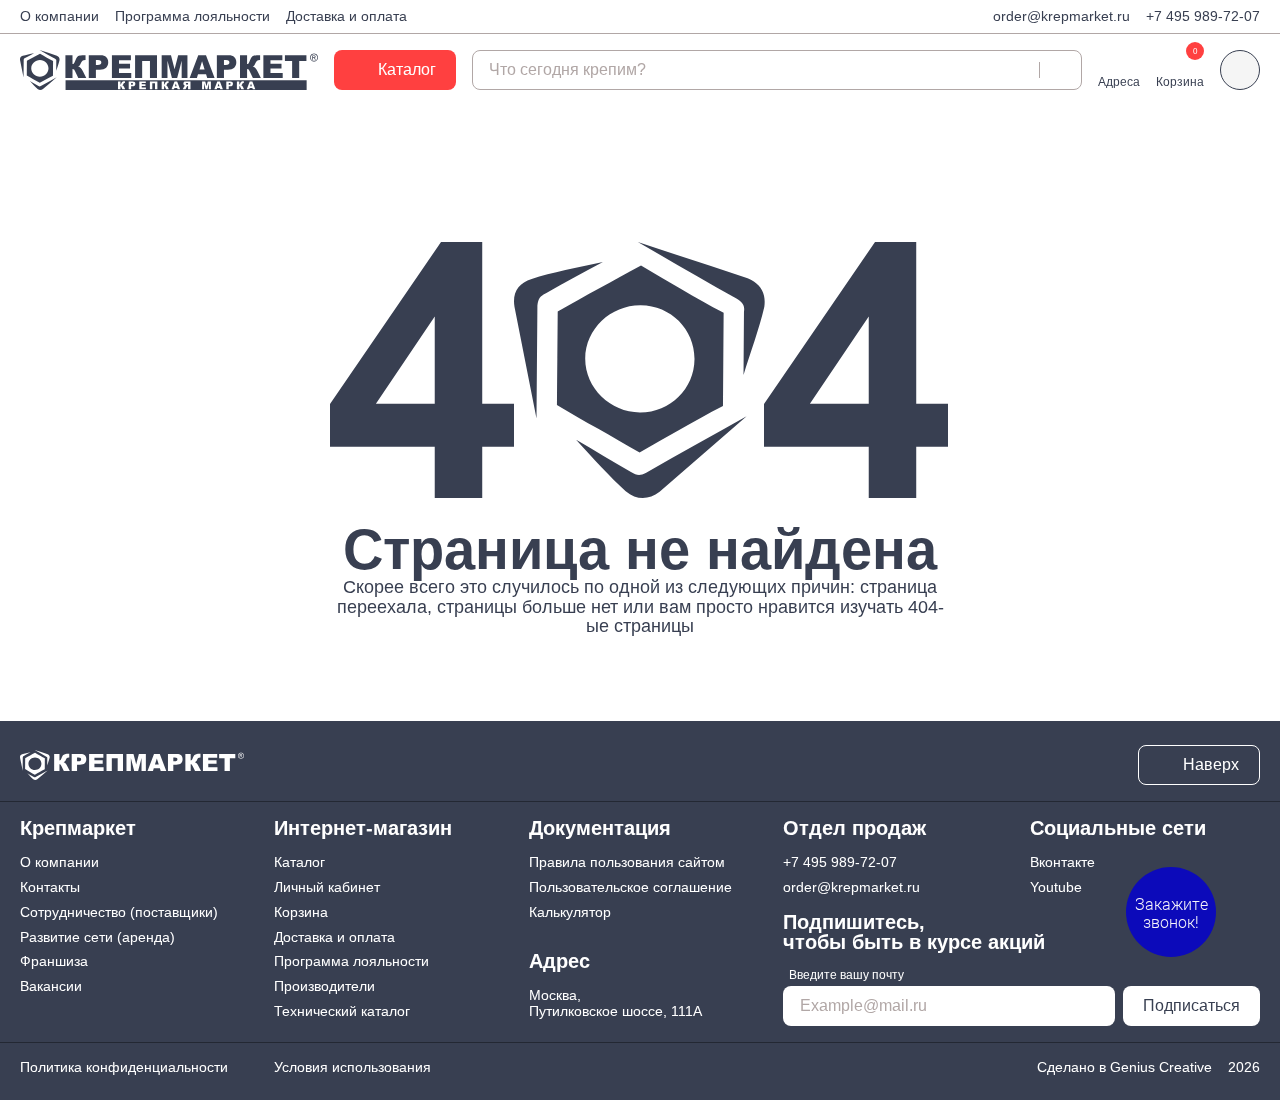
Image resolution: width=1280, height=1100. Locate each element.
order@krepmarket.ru (1061, 16)
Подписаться (1191, 1005)
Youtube (1056, 887)
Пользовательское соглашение (630, 887)
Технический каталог (342, 1011)
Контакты (50, 887)
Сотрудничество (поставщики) (119, 912)
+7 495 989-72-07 (1203, 16)
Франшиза (54, 961)
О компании (59, 16)
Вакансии (51, 986)
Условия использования (352, 1067)
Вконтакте (1062, 862)
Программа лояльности (192, 16)
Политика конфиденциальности (124, 1067)
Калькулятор (570, 912)
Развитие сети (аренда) (97, 937)
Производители (324, 986)
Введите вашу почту (846, 975)
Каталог (299, 862)
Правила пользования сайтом (627, 862)
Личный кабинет (327, 887)
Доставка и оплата (346, 16)
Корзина (301, 912)
